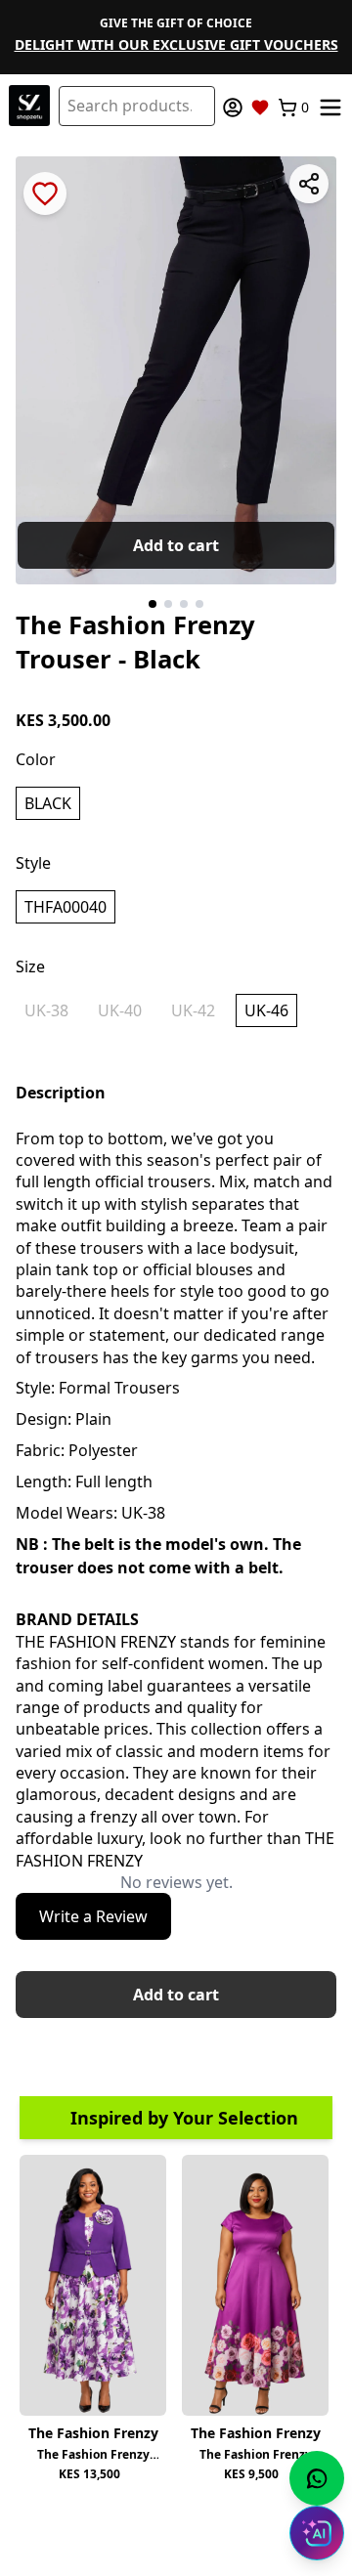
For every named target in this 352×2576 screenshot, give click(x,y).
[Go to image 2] (168, 604)
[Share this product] (309, 184)
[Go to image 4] (199, 604)
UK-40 (120, 1010)
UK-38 (46, 1010)
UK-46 (266, 1010)
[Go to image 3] (184, 604)
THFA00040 (66, 907)
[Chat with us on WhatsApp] (317, 2478)
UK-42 (193, 1010)
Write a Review (93, 1916)
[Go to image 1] (153, 604)
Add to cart (176, 545)
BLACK (48, 803)
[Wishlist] (260, 107)
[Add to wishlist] (45, 193)
